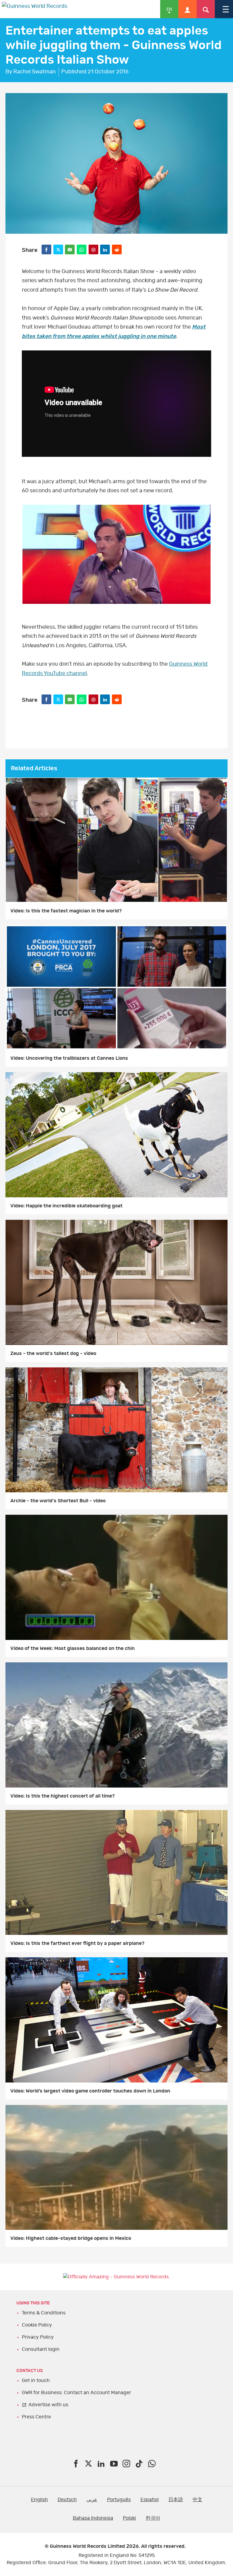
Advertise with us (48, 2405)
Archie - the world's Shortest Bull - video (58, 1501)
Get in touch (36, 2380)
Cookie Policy (37, 2325)
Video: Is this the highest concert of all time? (62, 1796)
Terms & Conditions (44, 2313)
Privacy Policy (38, 2337)
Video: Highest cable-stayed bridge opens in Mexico (71, 2238)
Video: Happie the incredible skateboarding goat (66, 1206)
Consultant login (41, 2349)
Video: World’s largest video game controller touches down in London (90, 2091)
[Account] (187, 9)
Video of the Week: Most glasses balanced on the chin (73, 1648)
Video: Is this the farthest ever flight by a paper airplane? (77, 1943)
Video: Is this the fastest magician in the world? (66, 911)
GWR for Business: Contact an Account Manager (76, 2393)
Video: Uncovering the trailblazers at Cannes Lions (69, 1058)
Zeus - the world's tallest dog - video (53, 1353)
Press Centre (36, 2417)
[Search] (206, 9)
